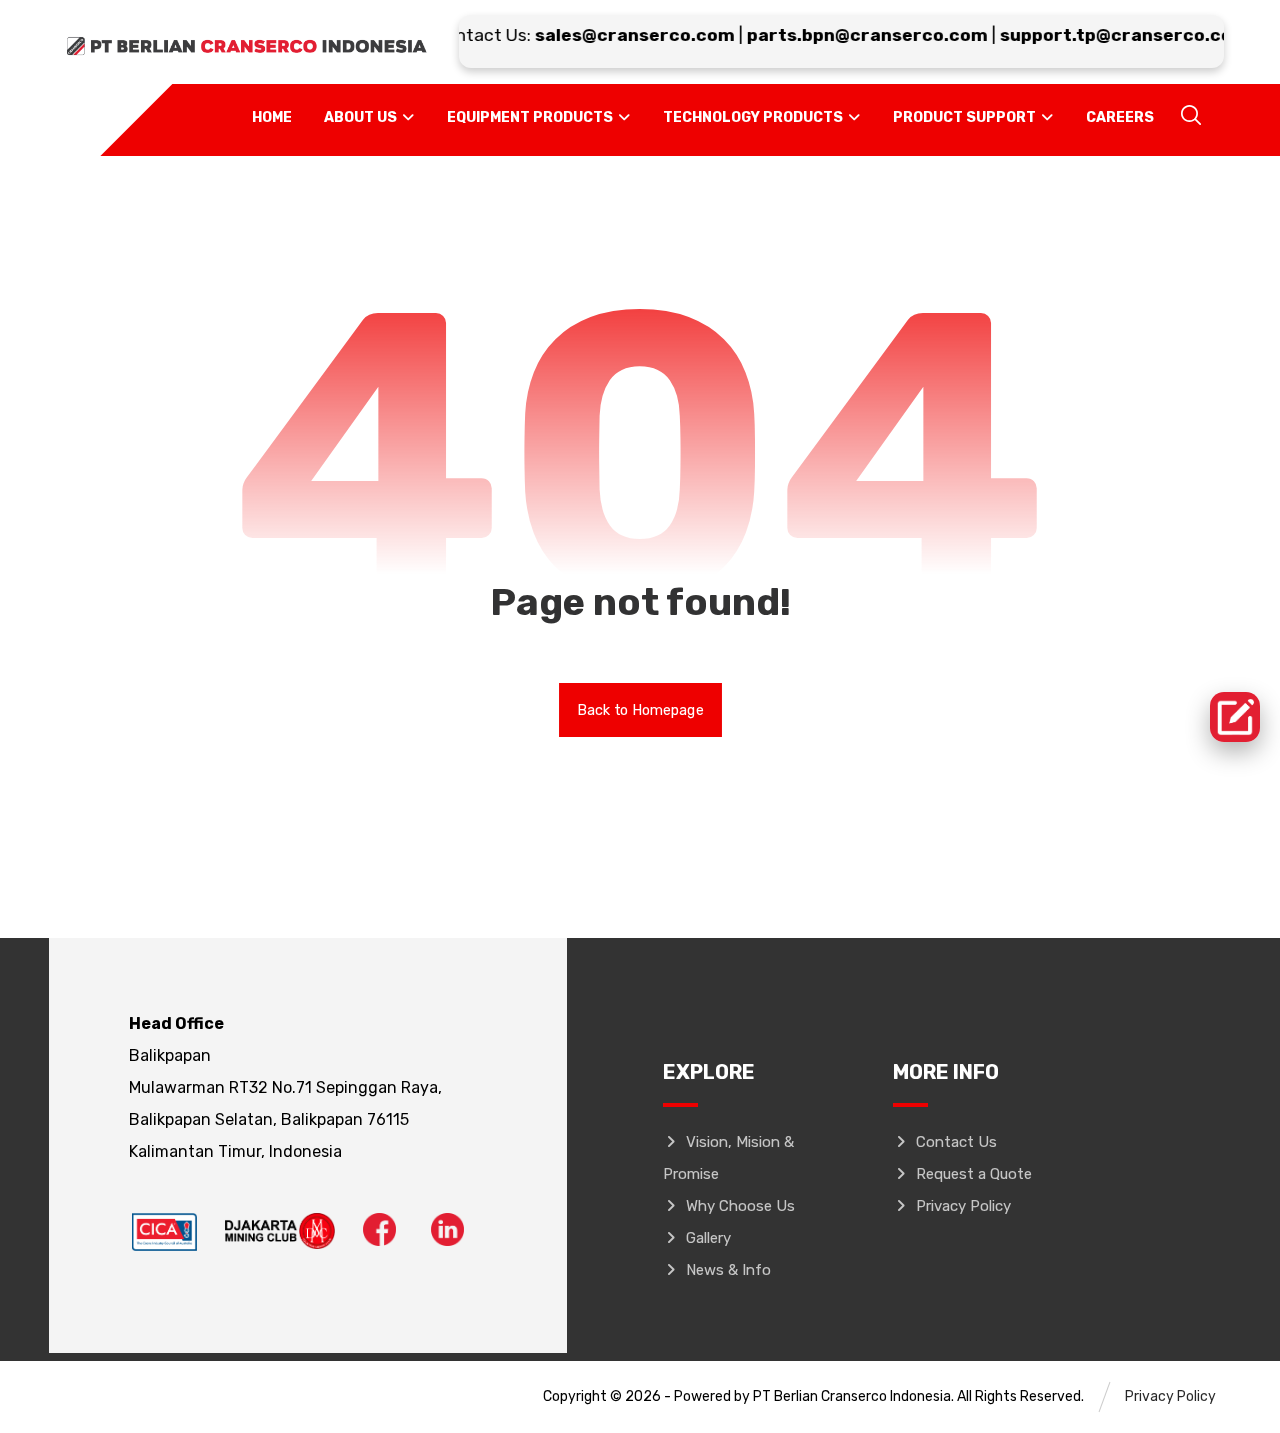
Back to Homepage (640, 709)
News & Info (728, 1270)
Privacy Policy (963, 1206)
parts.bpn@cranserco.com (851, 35)
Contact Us (956, 1142)
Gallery (708, 1238)
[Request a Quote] (1235, 717)
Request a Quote (974, 1174)
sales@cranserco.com (619, 35)
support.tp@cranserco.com (1108, 35)
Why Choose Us (740, 1206)
